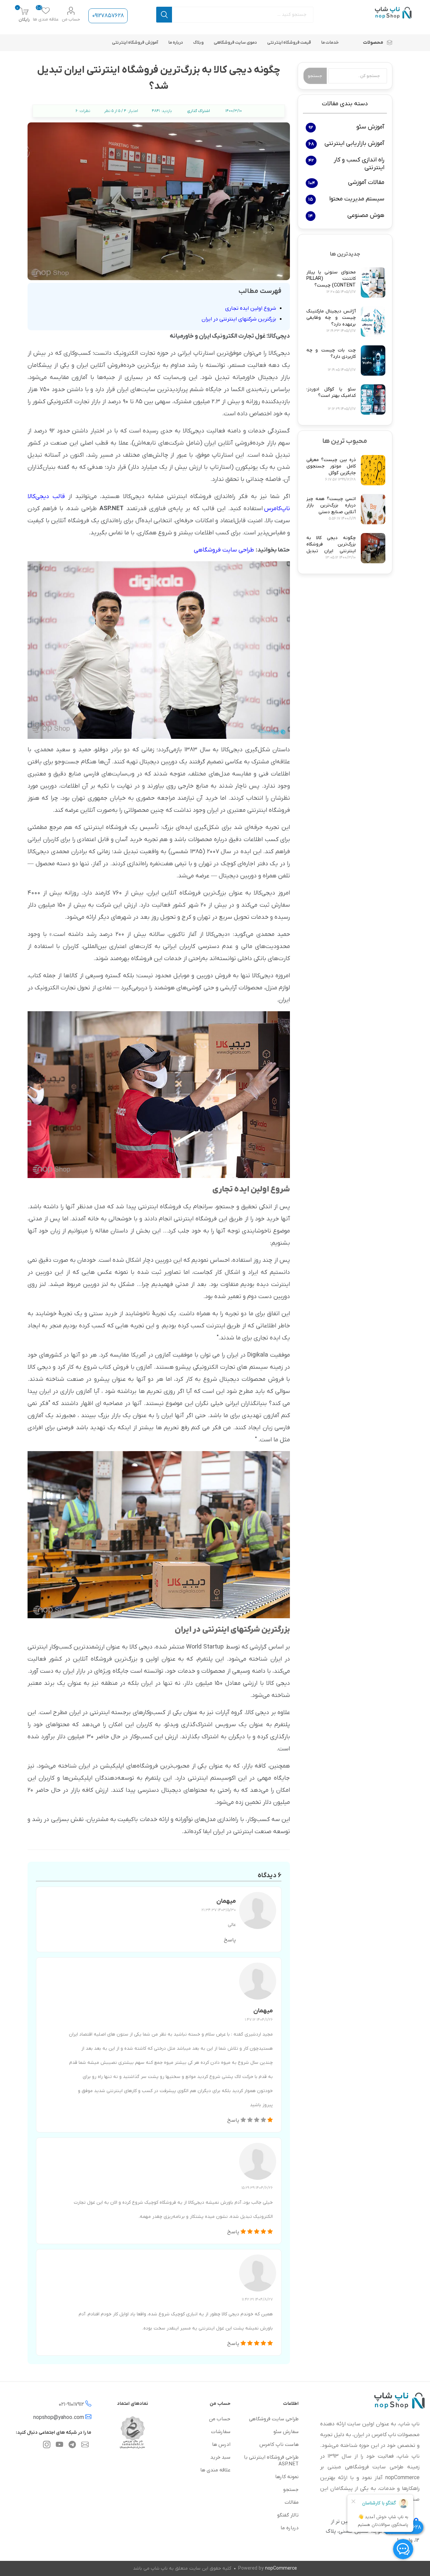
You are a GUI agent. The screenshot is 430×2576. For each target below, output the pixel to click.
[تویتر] (85, 2446)
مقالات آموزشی (366, 182)
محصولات (373, 43)
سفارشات (221, 2432)
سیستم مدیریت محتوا (357, 199)
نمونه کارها (287, 2477)
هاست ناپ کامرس (279, 2445)
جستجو (164, 15)
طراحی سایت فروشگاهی (224, 550)
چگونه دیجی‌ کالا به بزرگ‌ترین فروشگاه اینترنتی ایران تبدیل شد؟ (331, 548)
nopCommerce (281, 2568)
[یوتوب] (59, 2446)
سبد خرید (220, 2457)
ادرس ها (221, 2445)
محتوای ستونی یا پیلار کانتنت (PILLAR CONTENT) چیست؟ (331, 279)
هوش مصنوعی (366, 215)
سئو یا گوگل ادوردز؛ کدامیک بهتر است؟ (331, 393)
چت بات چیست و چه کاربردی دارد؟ (331, 354)
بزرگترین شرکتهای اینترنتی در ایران (239, 319)
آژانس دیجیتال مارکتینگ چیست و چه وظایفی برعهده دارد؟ (331, 318)
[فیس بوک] (72, 2446)
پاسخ (230, 1940)
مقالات (292, 2502)
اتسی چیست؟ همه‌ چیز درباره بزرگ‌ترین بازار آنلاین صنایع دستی (331, 505)
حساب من (71, 19)
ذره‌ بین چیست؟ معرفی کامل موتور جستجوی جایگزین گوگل (331, 466)
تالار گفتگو (288, 2515)
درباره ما (290, 2528)
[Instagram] (47, 2446)
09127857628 (108, 16)
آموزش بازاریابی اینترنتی (354, 143)
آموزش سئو (370, 127)
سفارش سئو (286, 2432)
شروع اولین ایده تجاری (251, 308)
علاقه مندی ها (215, 2470)
